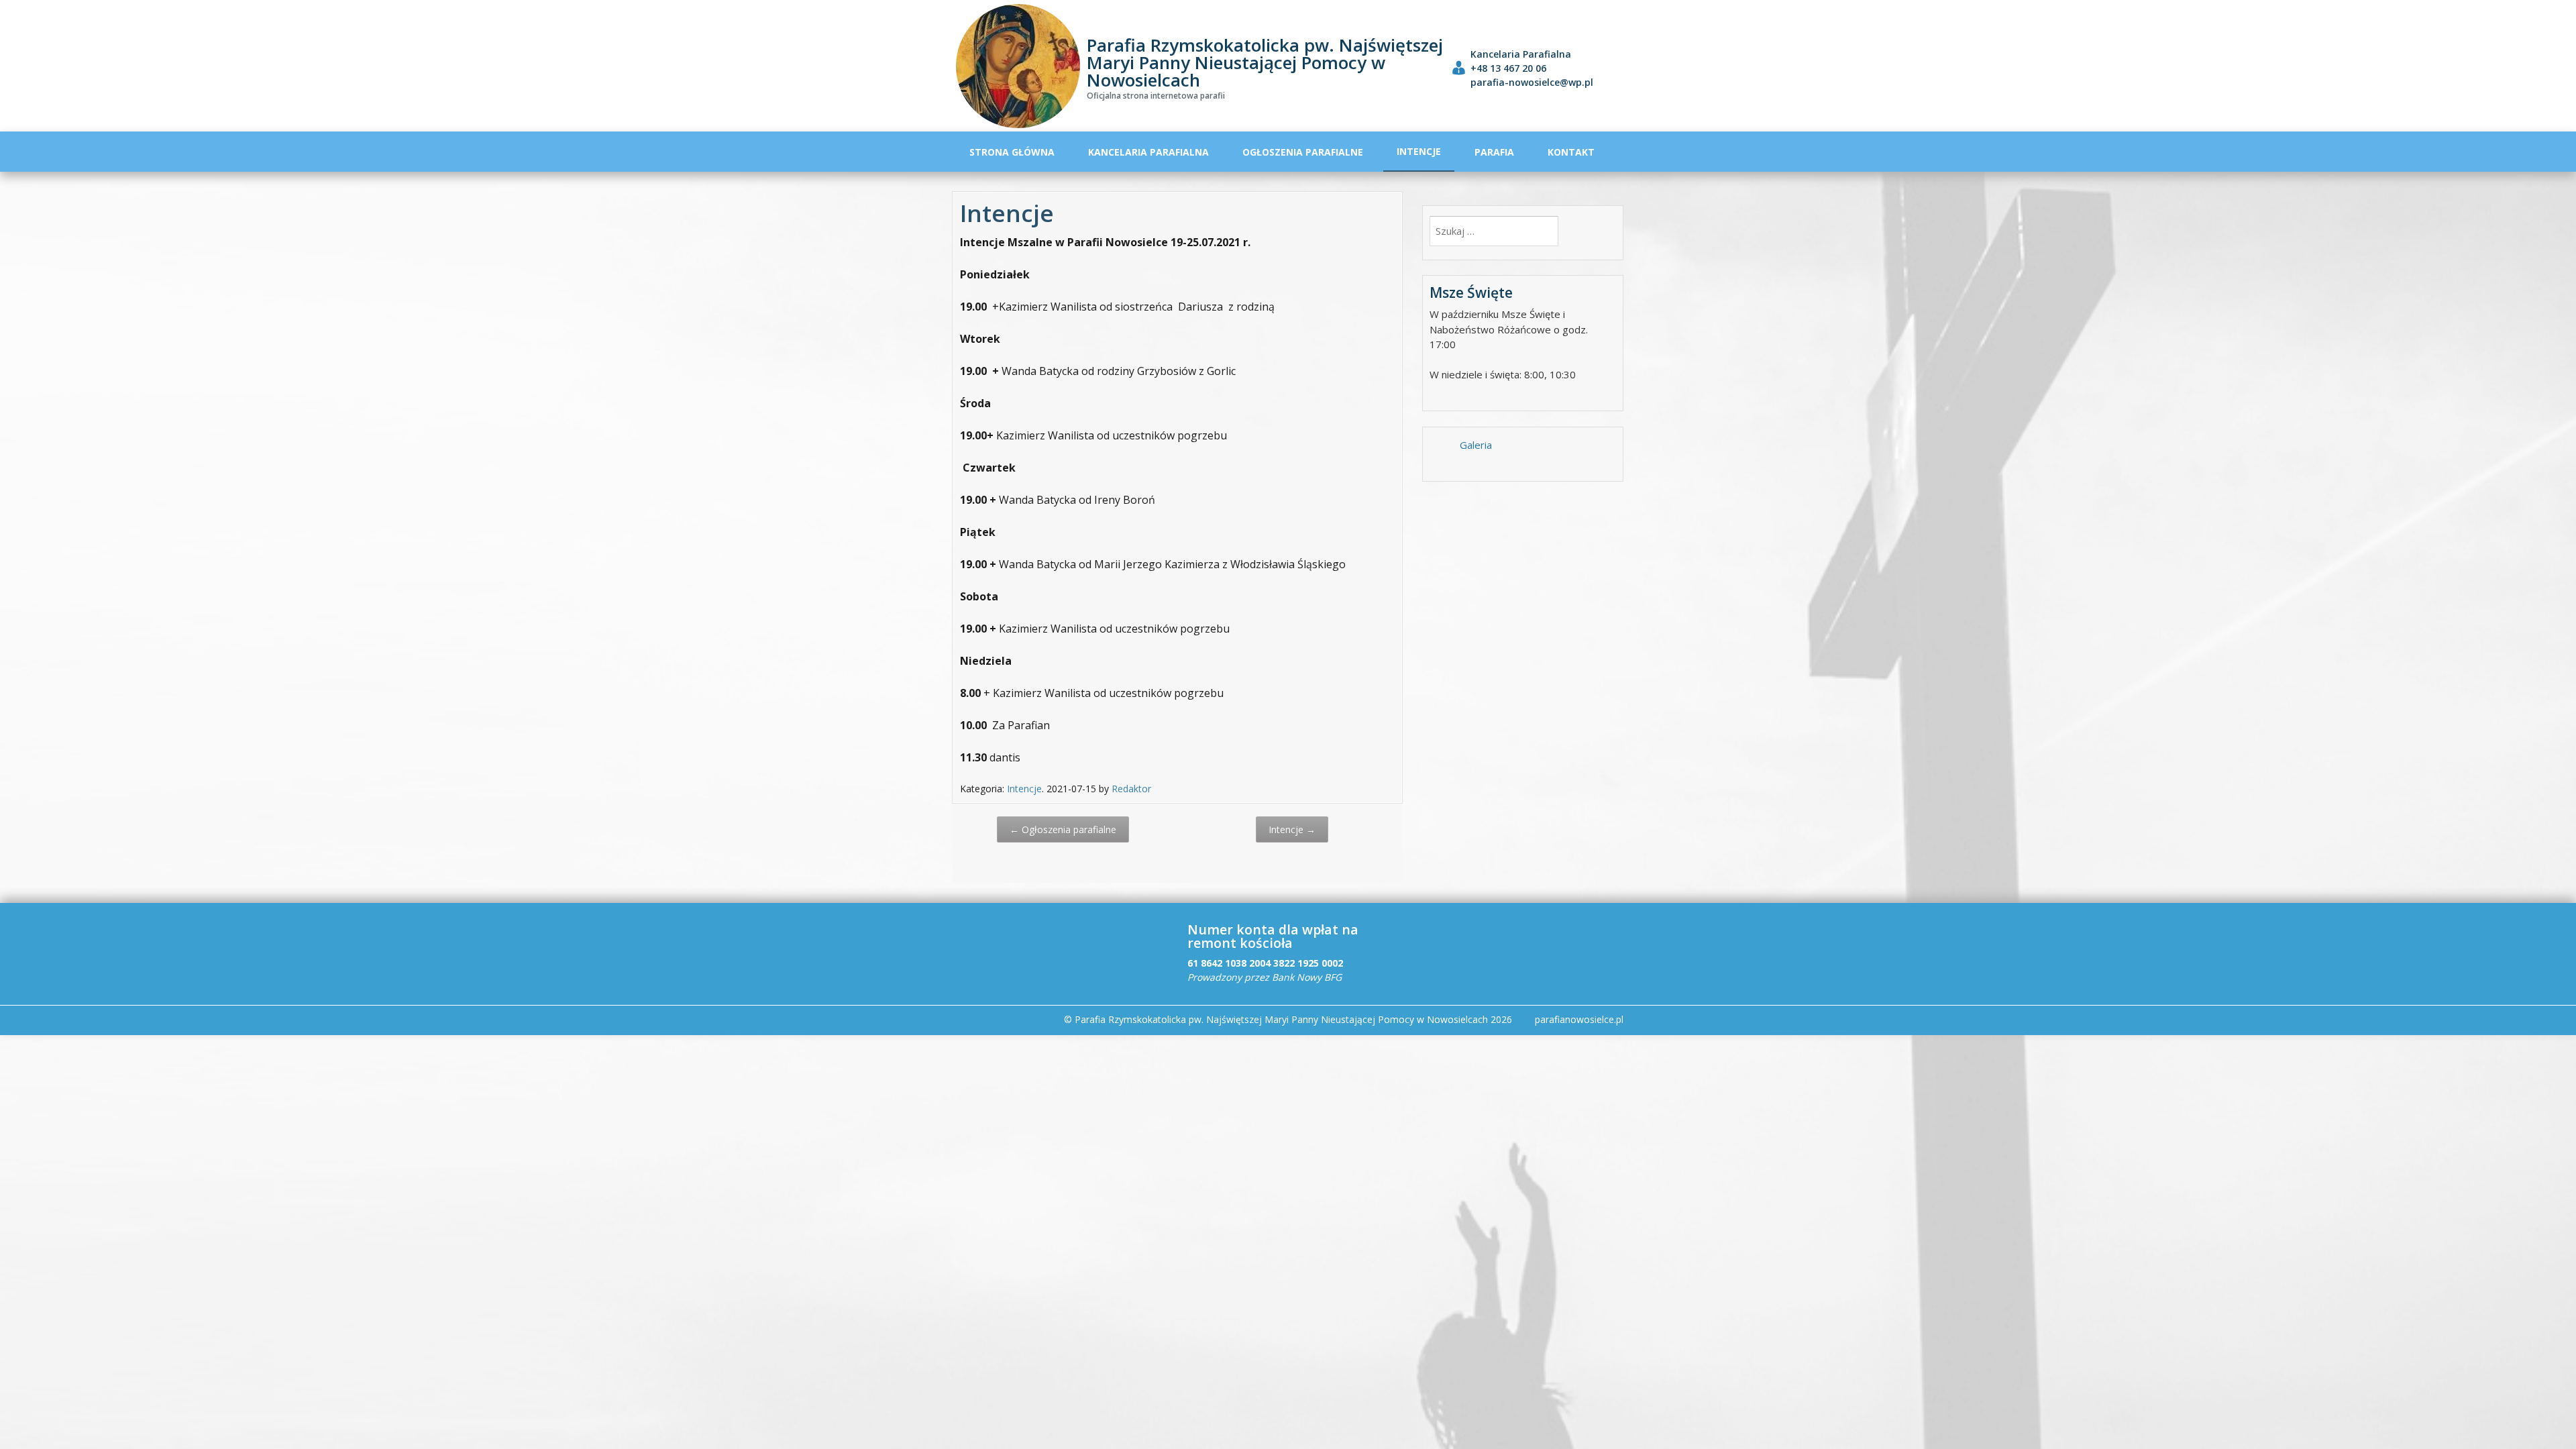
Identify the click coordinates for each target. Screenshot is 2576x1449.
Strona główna (1012, 152)
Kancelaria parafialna (1148, 152)
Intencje (1419, 151)
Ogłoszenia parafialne (1303, 152)
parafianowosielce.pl (1579, 1019)
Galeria (1476, 445)
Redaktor (1131, 789)
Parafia (1494, 152)
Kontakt (1571, 152)
